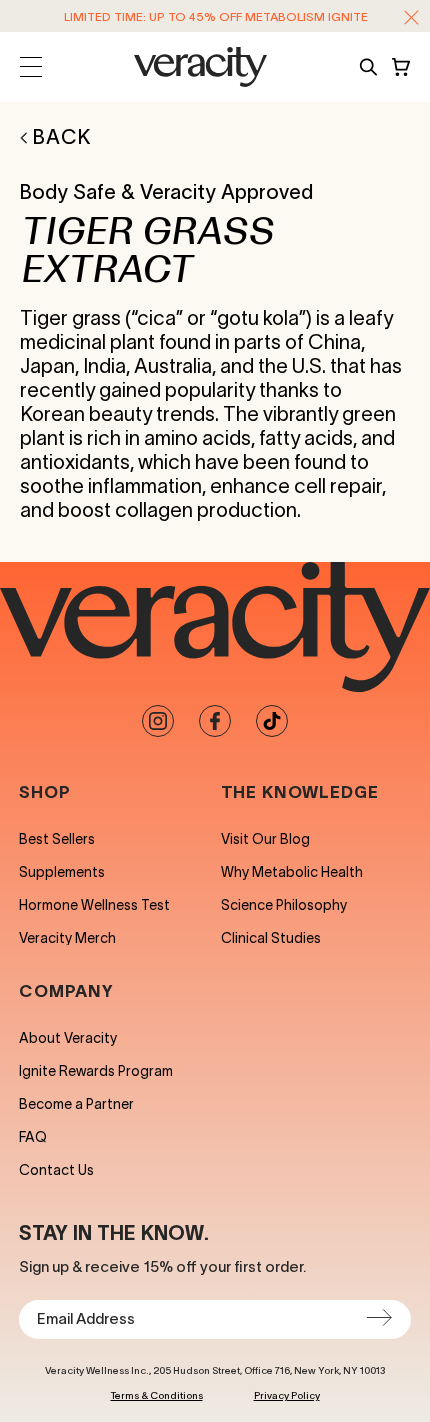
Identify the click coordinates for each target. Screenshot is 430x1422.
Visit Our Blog (265, 839)
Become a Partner (76, 1104)
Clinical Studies (271, 938)
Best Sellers (57, 839)
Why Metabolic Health (292, 872)
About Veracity (68, 1038)
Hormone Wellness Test (94, 905)
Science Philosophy (284, 905)
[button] (411, 17)
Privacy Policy (287, 1395)
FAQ (33, 1137)
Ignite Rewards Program (96, 1071)
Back (62, 137)
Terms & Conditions (157, 1395)
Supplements (62, 872)
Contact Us (56, 1170)
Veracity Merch (67, 938)
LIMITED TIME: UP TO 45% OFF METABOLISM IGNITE (216, 16)
